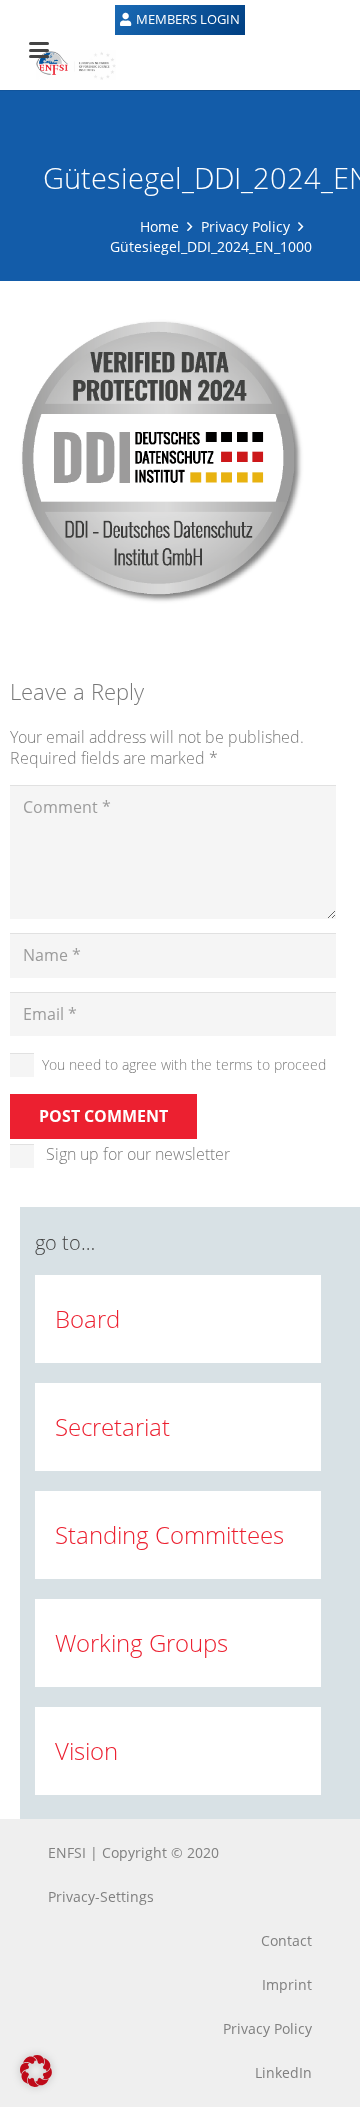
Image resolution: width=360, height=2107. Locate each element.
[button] (36, 2071)
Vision (86, 1750)
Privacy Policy (245, 226)
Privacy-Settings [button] (101, 1896)
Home (159, 226)
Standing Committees (169, 1534)
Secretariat (112, 1426)
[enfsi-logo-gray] (66, 65)
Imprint (287, 1984)
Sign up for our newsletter (138, 1154)
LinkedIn (283, 2072)
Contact (286, 1940)
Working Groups (141, 1642)
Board (87, 1318)
